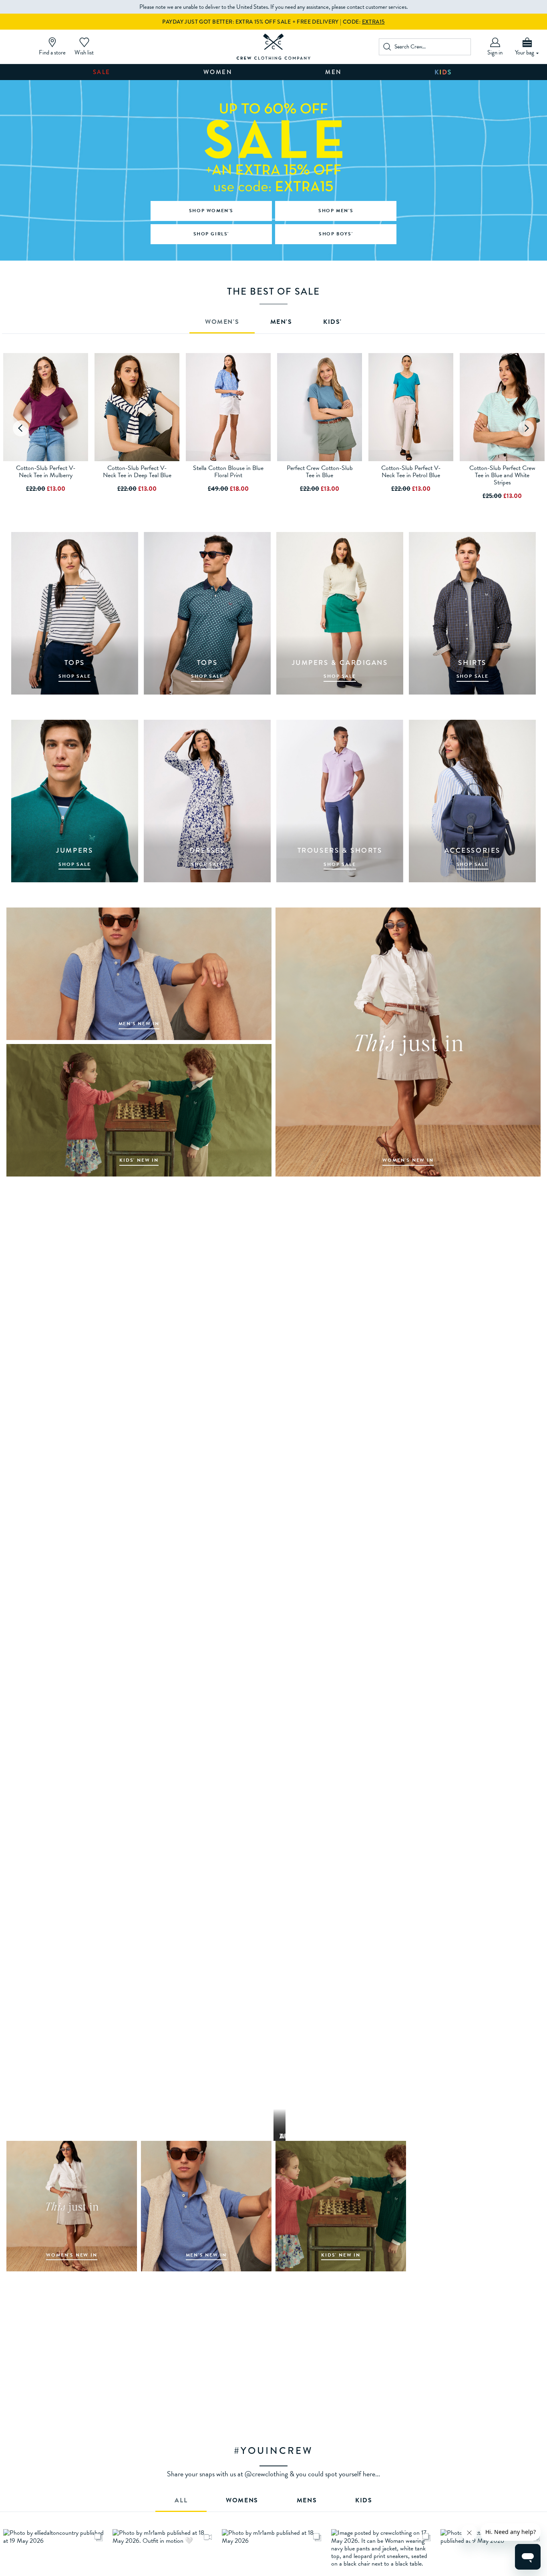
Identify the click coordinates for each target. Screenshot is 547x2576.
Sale (102, 72)
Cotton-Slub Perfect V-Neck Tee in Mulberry (46, 472)
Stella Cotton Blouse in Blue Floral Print (228, 472)
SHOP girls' (211, 234)
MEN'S (281, 323)
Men (334, 72)
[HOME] (274, 47)
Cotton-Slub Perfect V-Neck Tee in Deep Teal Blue (137, 472)
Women (218, 72)
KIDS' (333, 323)
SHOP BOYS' (336, 234)
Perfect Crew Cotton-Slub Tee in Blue (320, 472)
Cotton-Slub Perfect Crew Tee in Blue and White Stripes (502, 475)
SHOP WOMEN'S (211, 211)
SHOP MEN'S (336, 211)
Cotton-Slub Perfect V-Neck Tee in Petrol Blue (411, 472)
